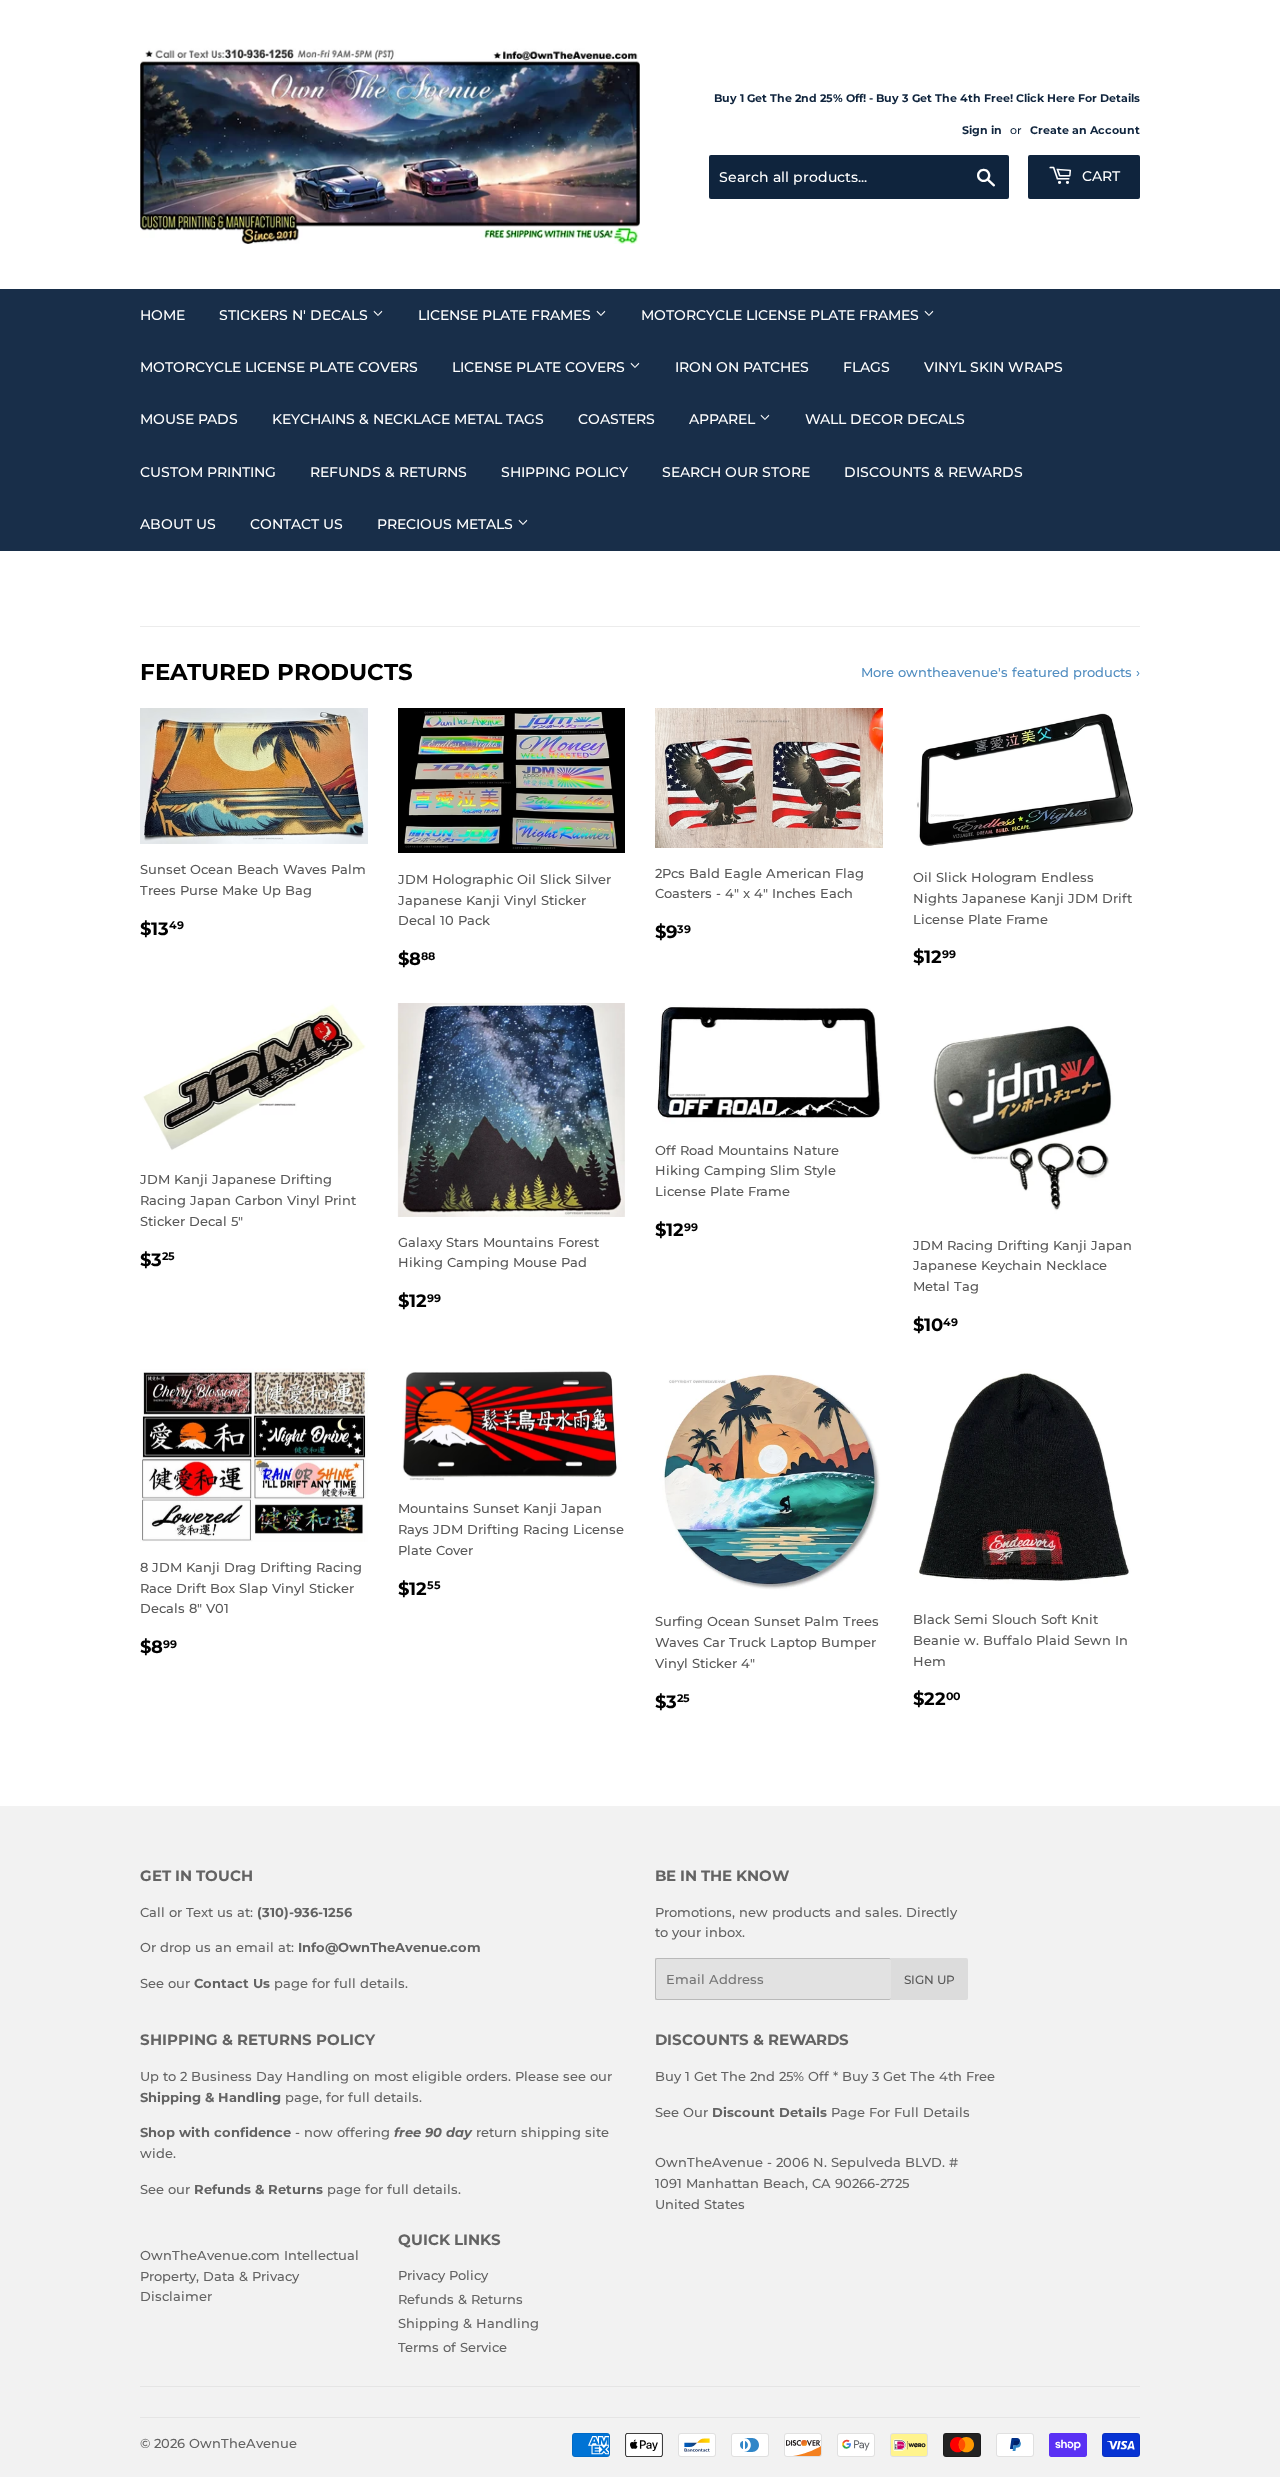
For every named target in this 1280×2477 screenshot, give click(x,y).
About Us (178, 524)
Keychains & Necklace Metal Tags (408, 419)
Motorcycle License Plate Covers (279, 367)
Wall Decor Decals (885, 419)
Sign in (982, 130)
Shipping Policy (564, 472)
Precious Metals (447, 524)
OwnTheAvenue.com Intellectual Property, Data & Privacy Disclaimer (249, 2276)
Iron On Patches (742, 367)
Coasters (616, 419)
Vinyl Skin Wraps (993, 367)
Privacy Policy (443, 2275)
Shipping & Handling (468, 2323)
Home (162, 315)
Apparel (724, 419)
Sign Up (929, 1979)
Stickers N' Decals (295, 315)
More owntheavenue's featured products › (1000, 672)
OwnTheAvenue (243, 2443)
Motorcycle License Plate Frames (782, 315)
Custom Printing (208, 472)
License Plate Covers (540, 367)
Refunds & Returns (388, 472)
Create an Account (1085, 130)
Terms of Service (452, 2347)
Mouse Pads (189, 419)
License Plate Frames (506, 315)
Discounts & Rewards (933, 472)
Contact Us (296, 524)
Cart (1099, 176)
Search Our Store (736, 472)
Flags (866, 367)
